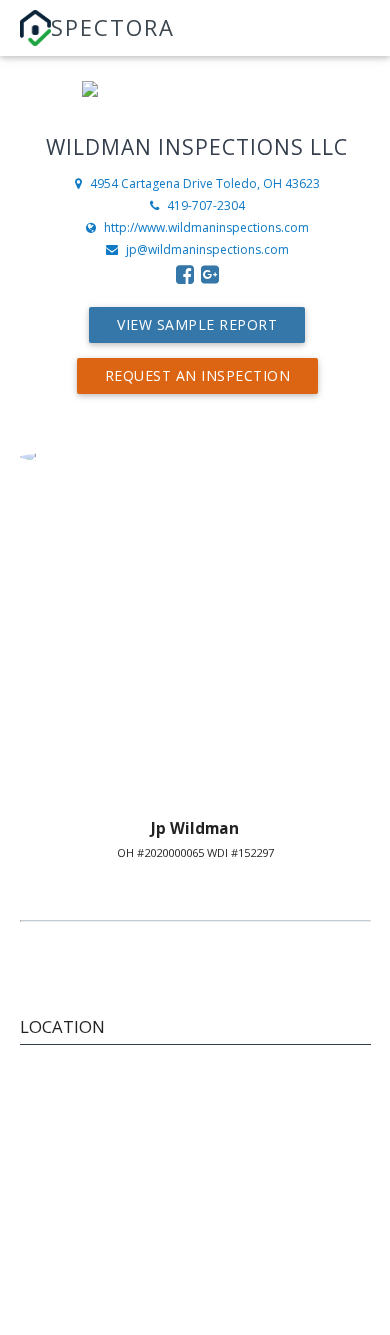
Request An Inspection (198, 375)
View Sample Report (197, 324)
